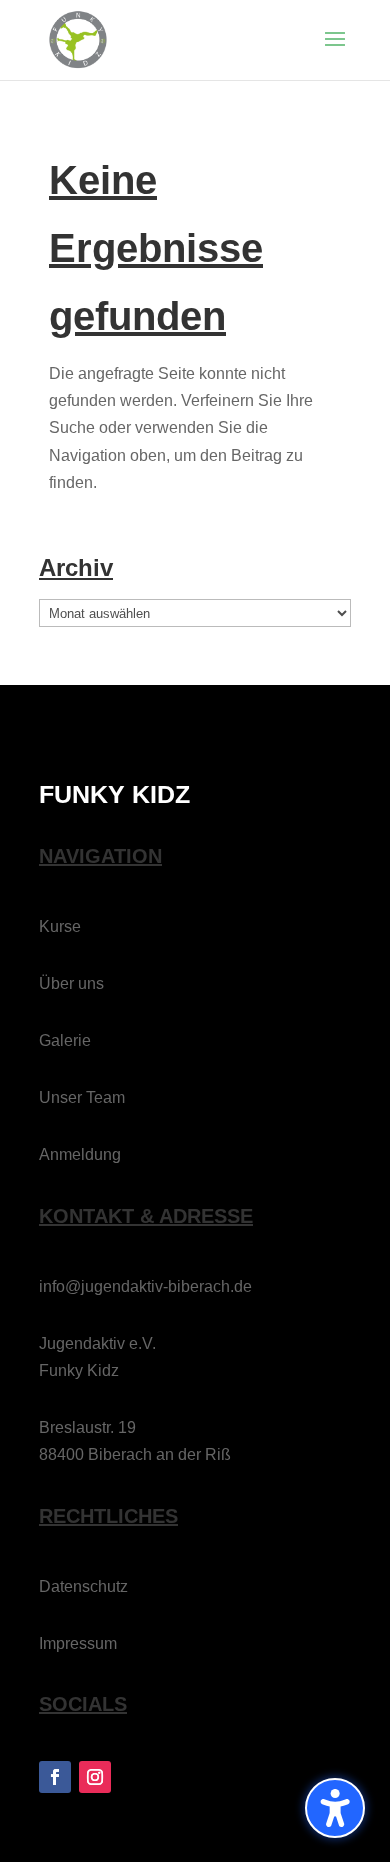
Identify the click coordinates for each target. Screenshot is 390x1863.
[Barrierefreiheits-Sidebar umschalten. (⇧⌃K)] (335, 1808)
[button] (335, 52)
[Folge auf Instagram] (95, 1777)
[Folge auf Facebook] (55, 1777)
